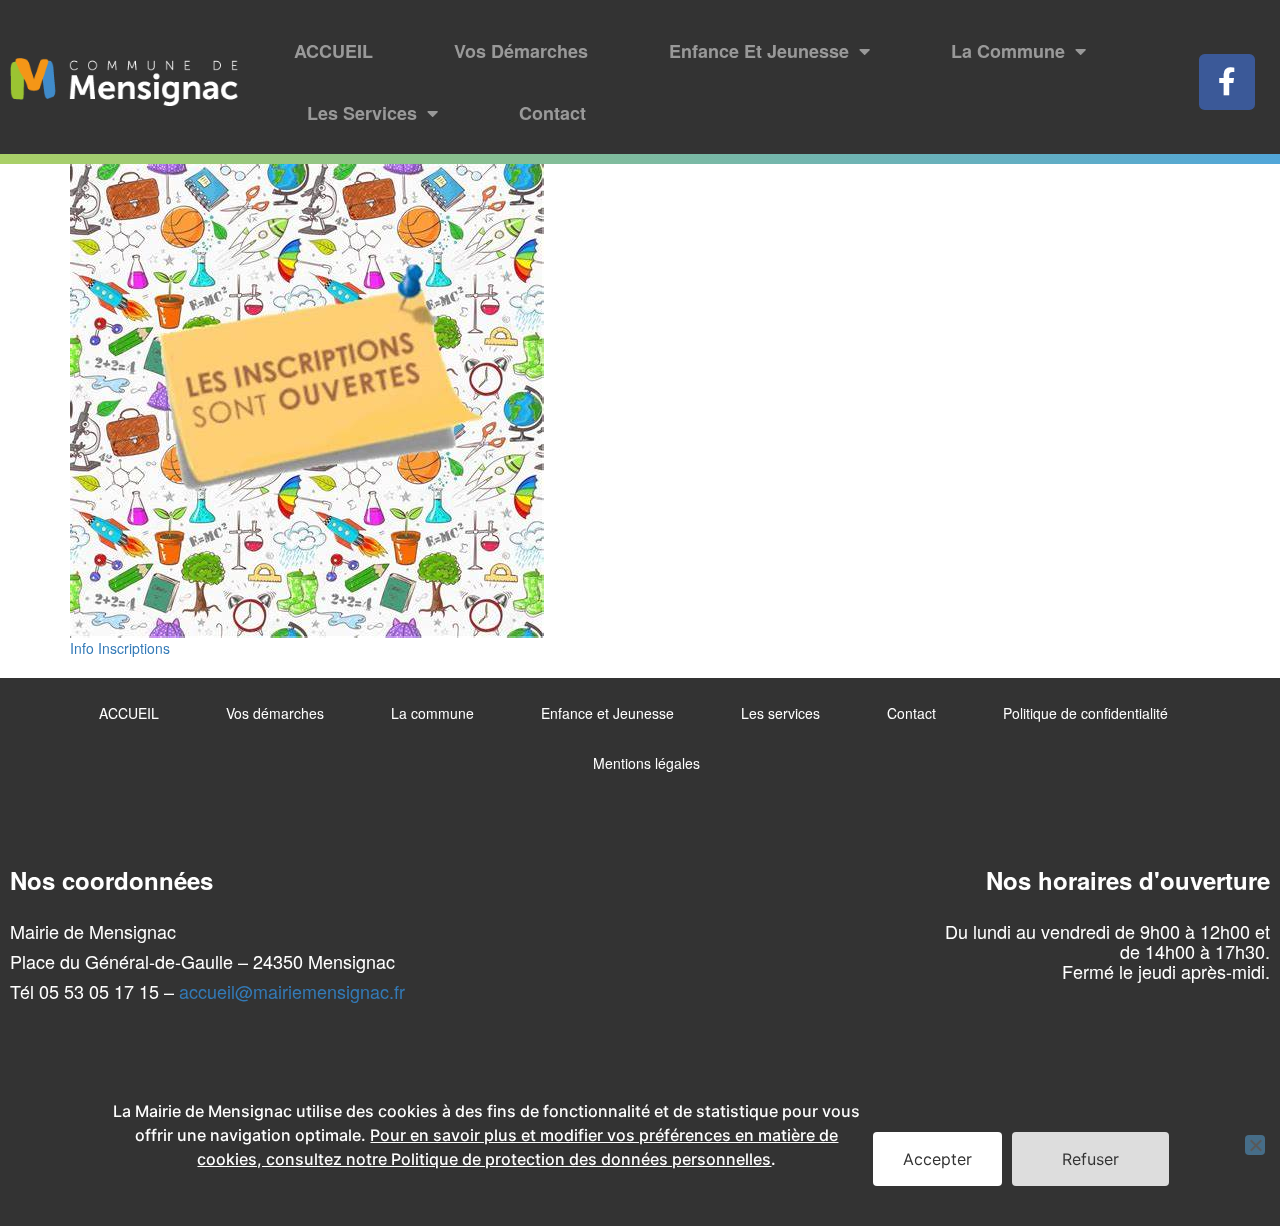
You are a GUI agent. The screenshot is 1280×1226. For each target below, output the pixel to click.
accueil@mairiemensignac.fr (292, 991)
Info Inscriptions (120, 648)
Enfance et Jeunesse (759, 51)
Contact (552, 113)
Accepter (937, 1159)
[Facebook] (1227, 82)
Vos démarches (521, 51)
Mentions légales (646, 763)
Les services (362, 113)
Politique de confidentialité (1085, 713)
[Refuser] (1255, 1145)
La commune (1008, 51)
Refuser (1090, 1159)
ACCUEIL (333, 51)
